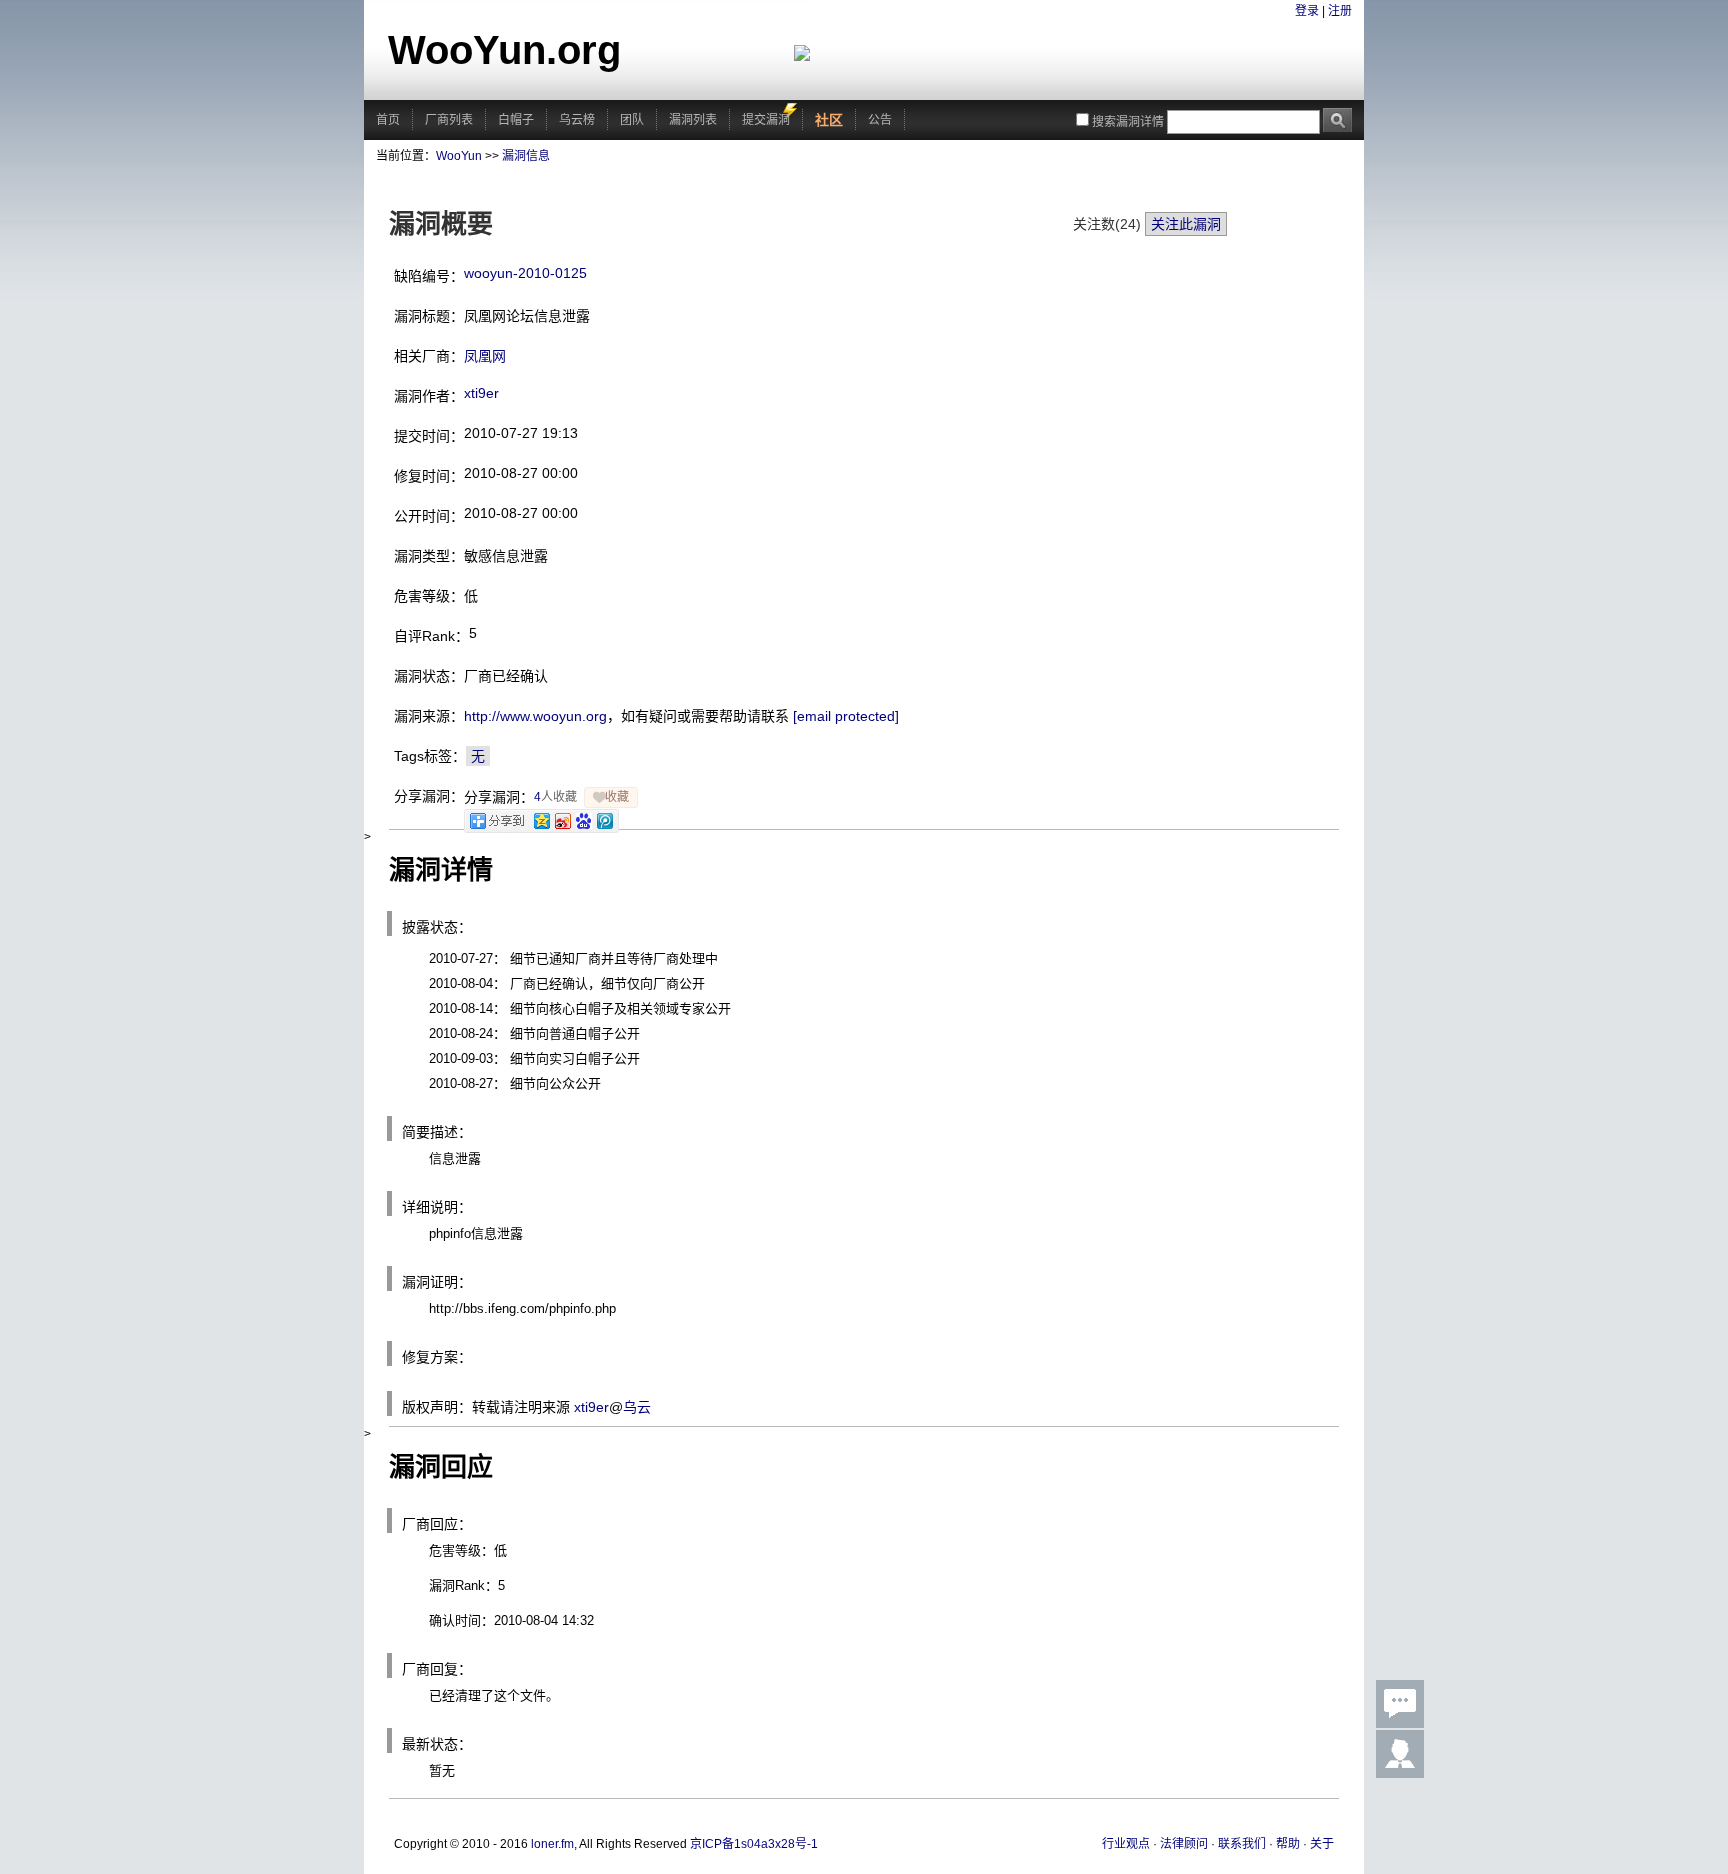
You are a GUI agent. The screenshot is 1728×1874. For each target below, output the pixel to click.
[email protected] (846, 716)
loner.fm (552, 1844)
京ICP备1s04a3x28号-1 (754, 1844)
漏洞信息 (526, 156)
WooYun (459, 156)
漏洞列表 (693, 120)
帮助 (1288, 1844)
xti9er (481, 393)
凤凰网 (485, 356)
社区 (829, 120)
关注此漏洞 (1186, 224)
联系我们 (1242, 1844)
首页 (388, 120)
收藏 (617, 797)
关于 (1322, 1844)
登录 (1307, 11)
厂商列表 (449, 120)
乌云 (637, 1407)
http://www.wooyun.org (535, 716)
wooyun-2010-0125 (525, 273)
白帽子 (516, 120)
